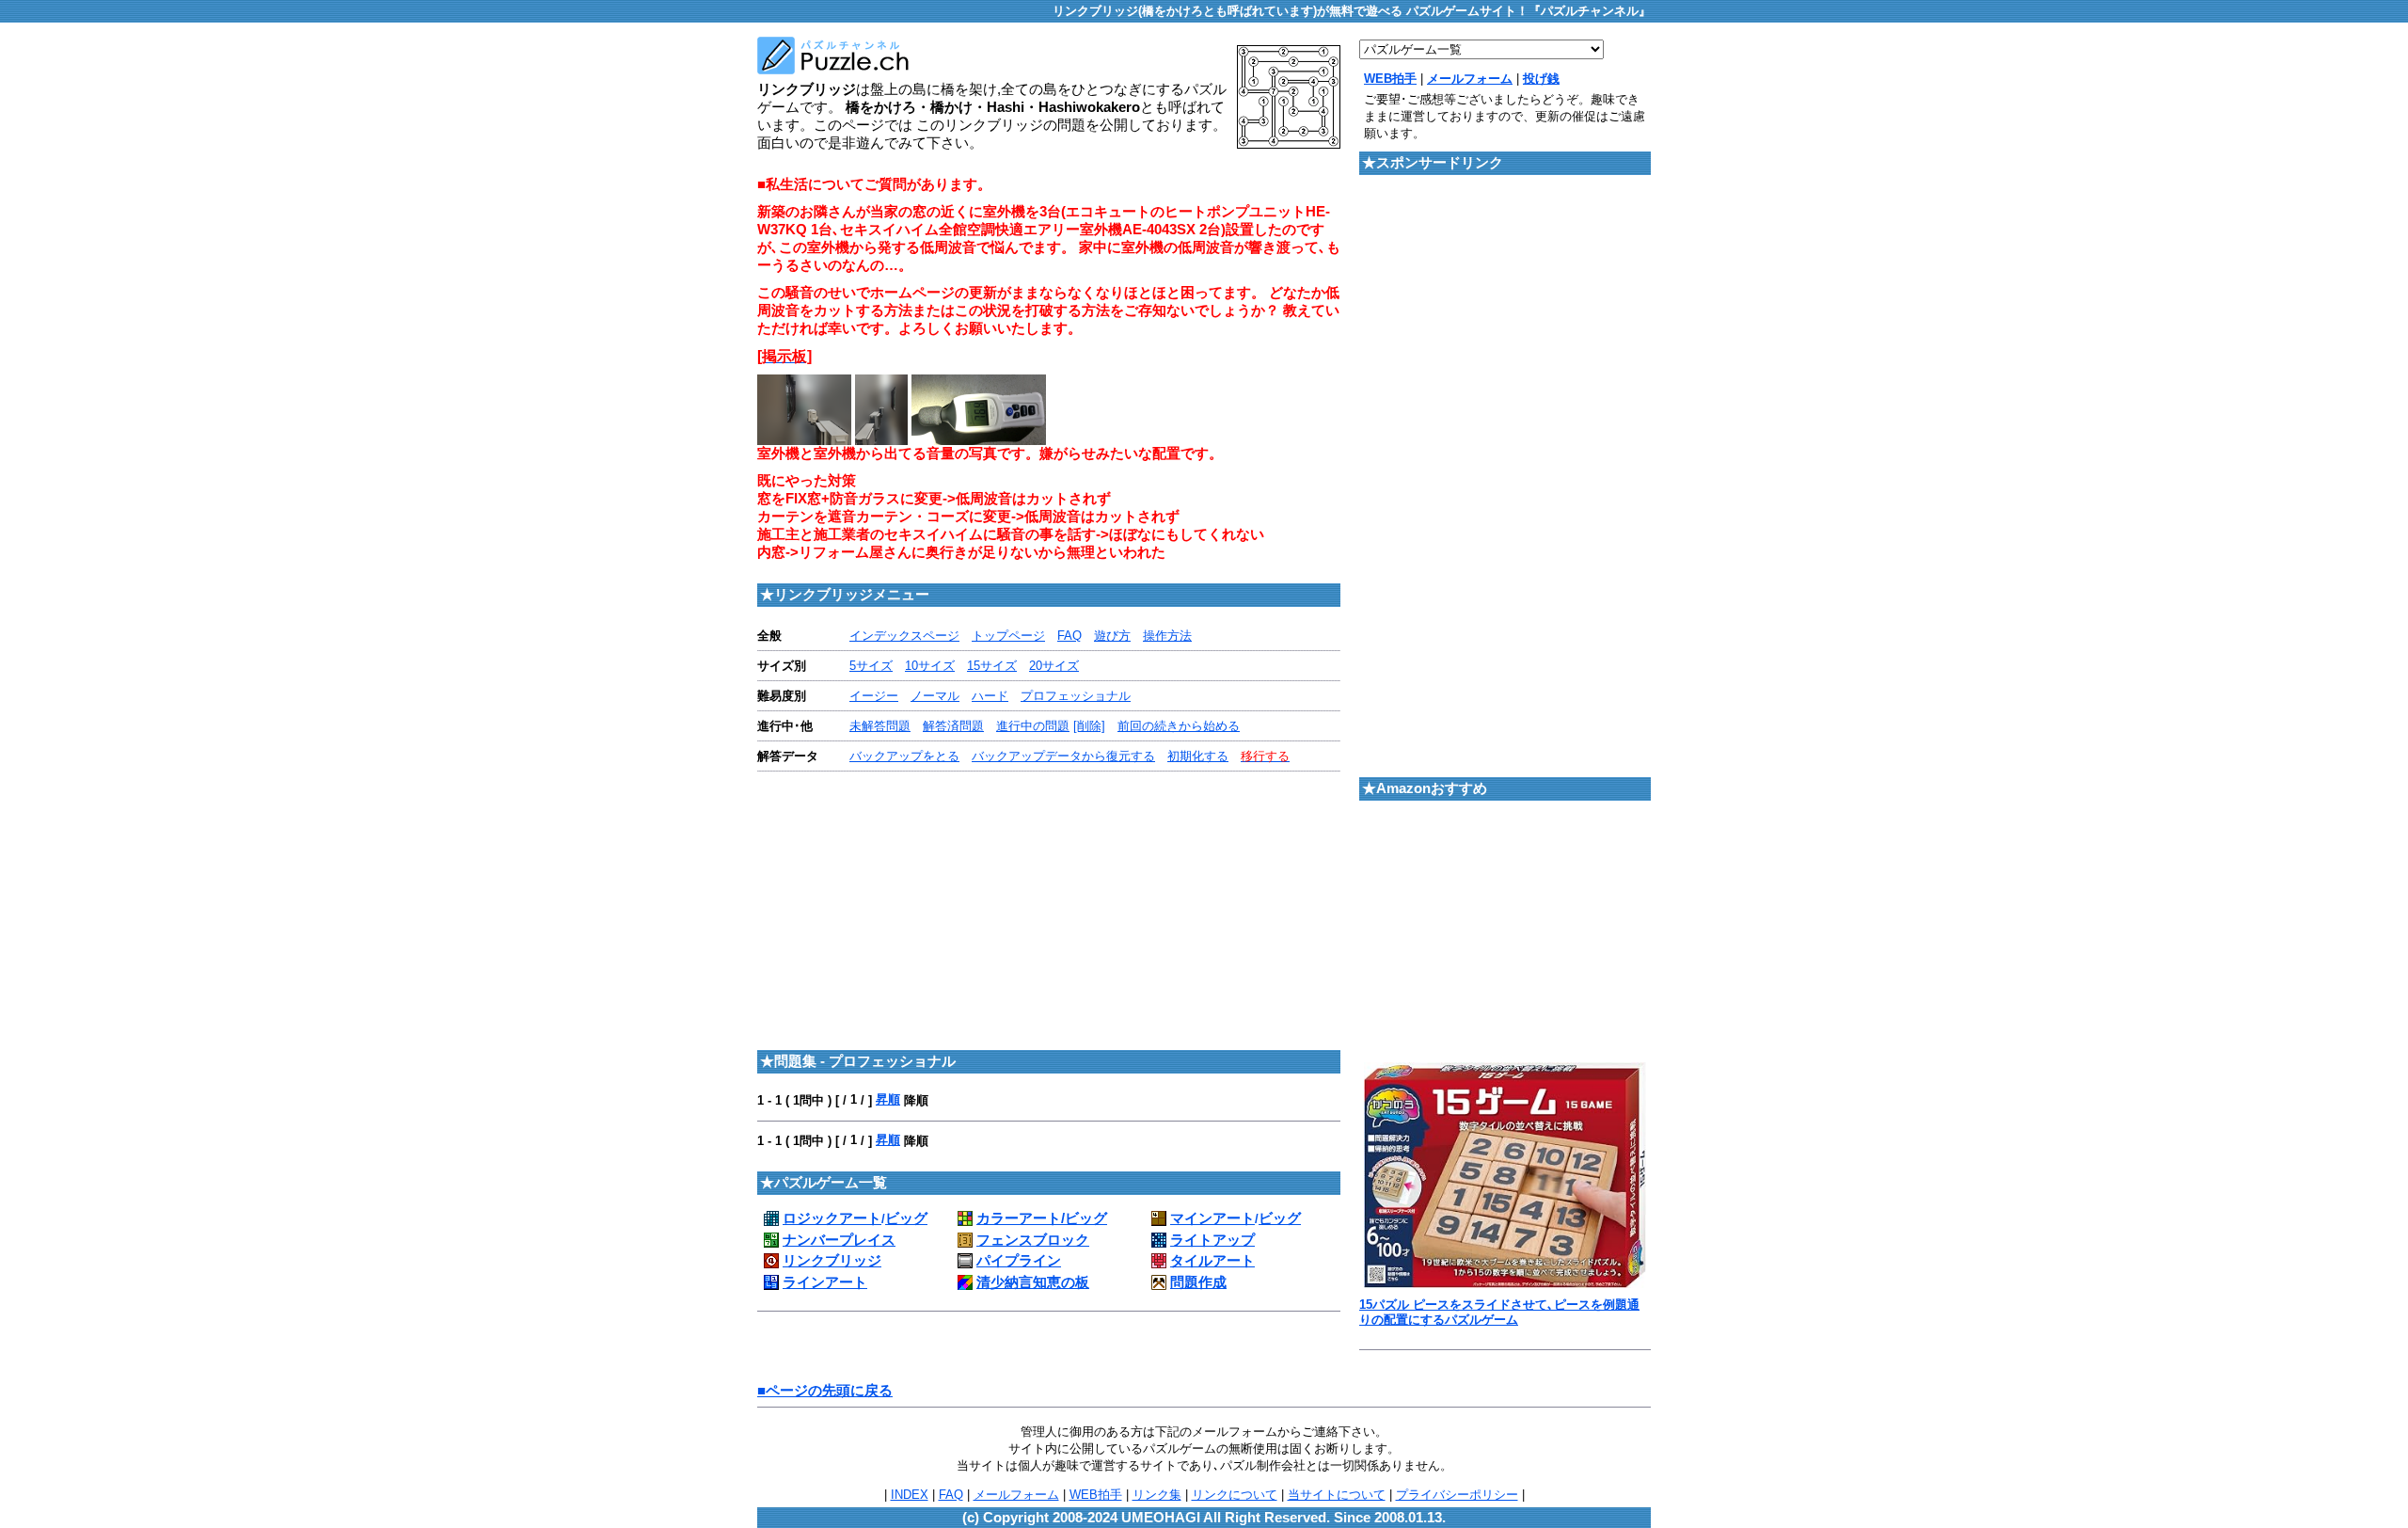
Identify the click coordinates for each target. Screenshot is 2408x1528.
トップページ (1008, 636)
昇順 (888, 1099)
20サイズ (1054, 666)
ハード (990, 696)
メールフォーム (1016, 1495)
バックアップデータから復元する (1063, 756)
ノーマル (935, 696)
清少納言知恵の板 (1033, 1282)
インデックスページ (904, 636)
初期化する (1198, 756)
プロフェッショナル (1076, 696)
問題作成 (1198, 1282)
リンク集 (1157, 1495)
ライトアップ (1212, 1240)
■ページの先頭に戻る (825, 1391)
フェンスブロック (1033, 1240)
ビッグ (906, 1218)
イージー (874, 696)
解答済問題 (953, 726)
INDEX (910, 1495)
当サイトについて (1337, 1495)
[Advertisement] (903, 908)
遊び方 (1112, 636)
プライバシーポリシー (1457, 1495)
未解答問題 (880, 726)
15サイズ (992, 666)
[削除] (1089, 726)
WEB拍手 (1096, 1495)
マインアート (1212, 1218)
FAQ (1069, 636)
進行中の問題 (1033, 726)
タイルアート (1212, 1261)
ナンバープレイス (839, 1240)
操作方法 (1167, 636)
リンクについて (1235, 1495)
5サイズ (871, 666)
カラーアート (1021, 1218)
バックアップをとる (904, 756)
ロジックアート (832, 1218)
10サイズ (930, 666)
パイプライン (1019, 1261)
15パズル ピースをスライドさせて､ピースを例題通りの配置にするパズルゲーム (1499, 1312)
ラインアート (825, 1282)
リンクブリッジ (832, 1261)
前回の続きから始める (1179, 726)
